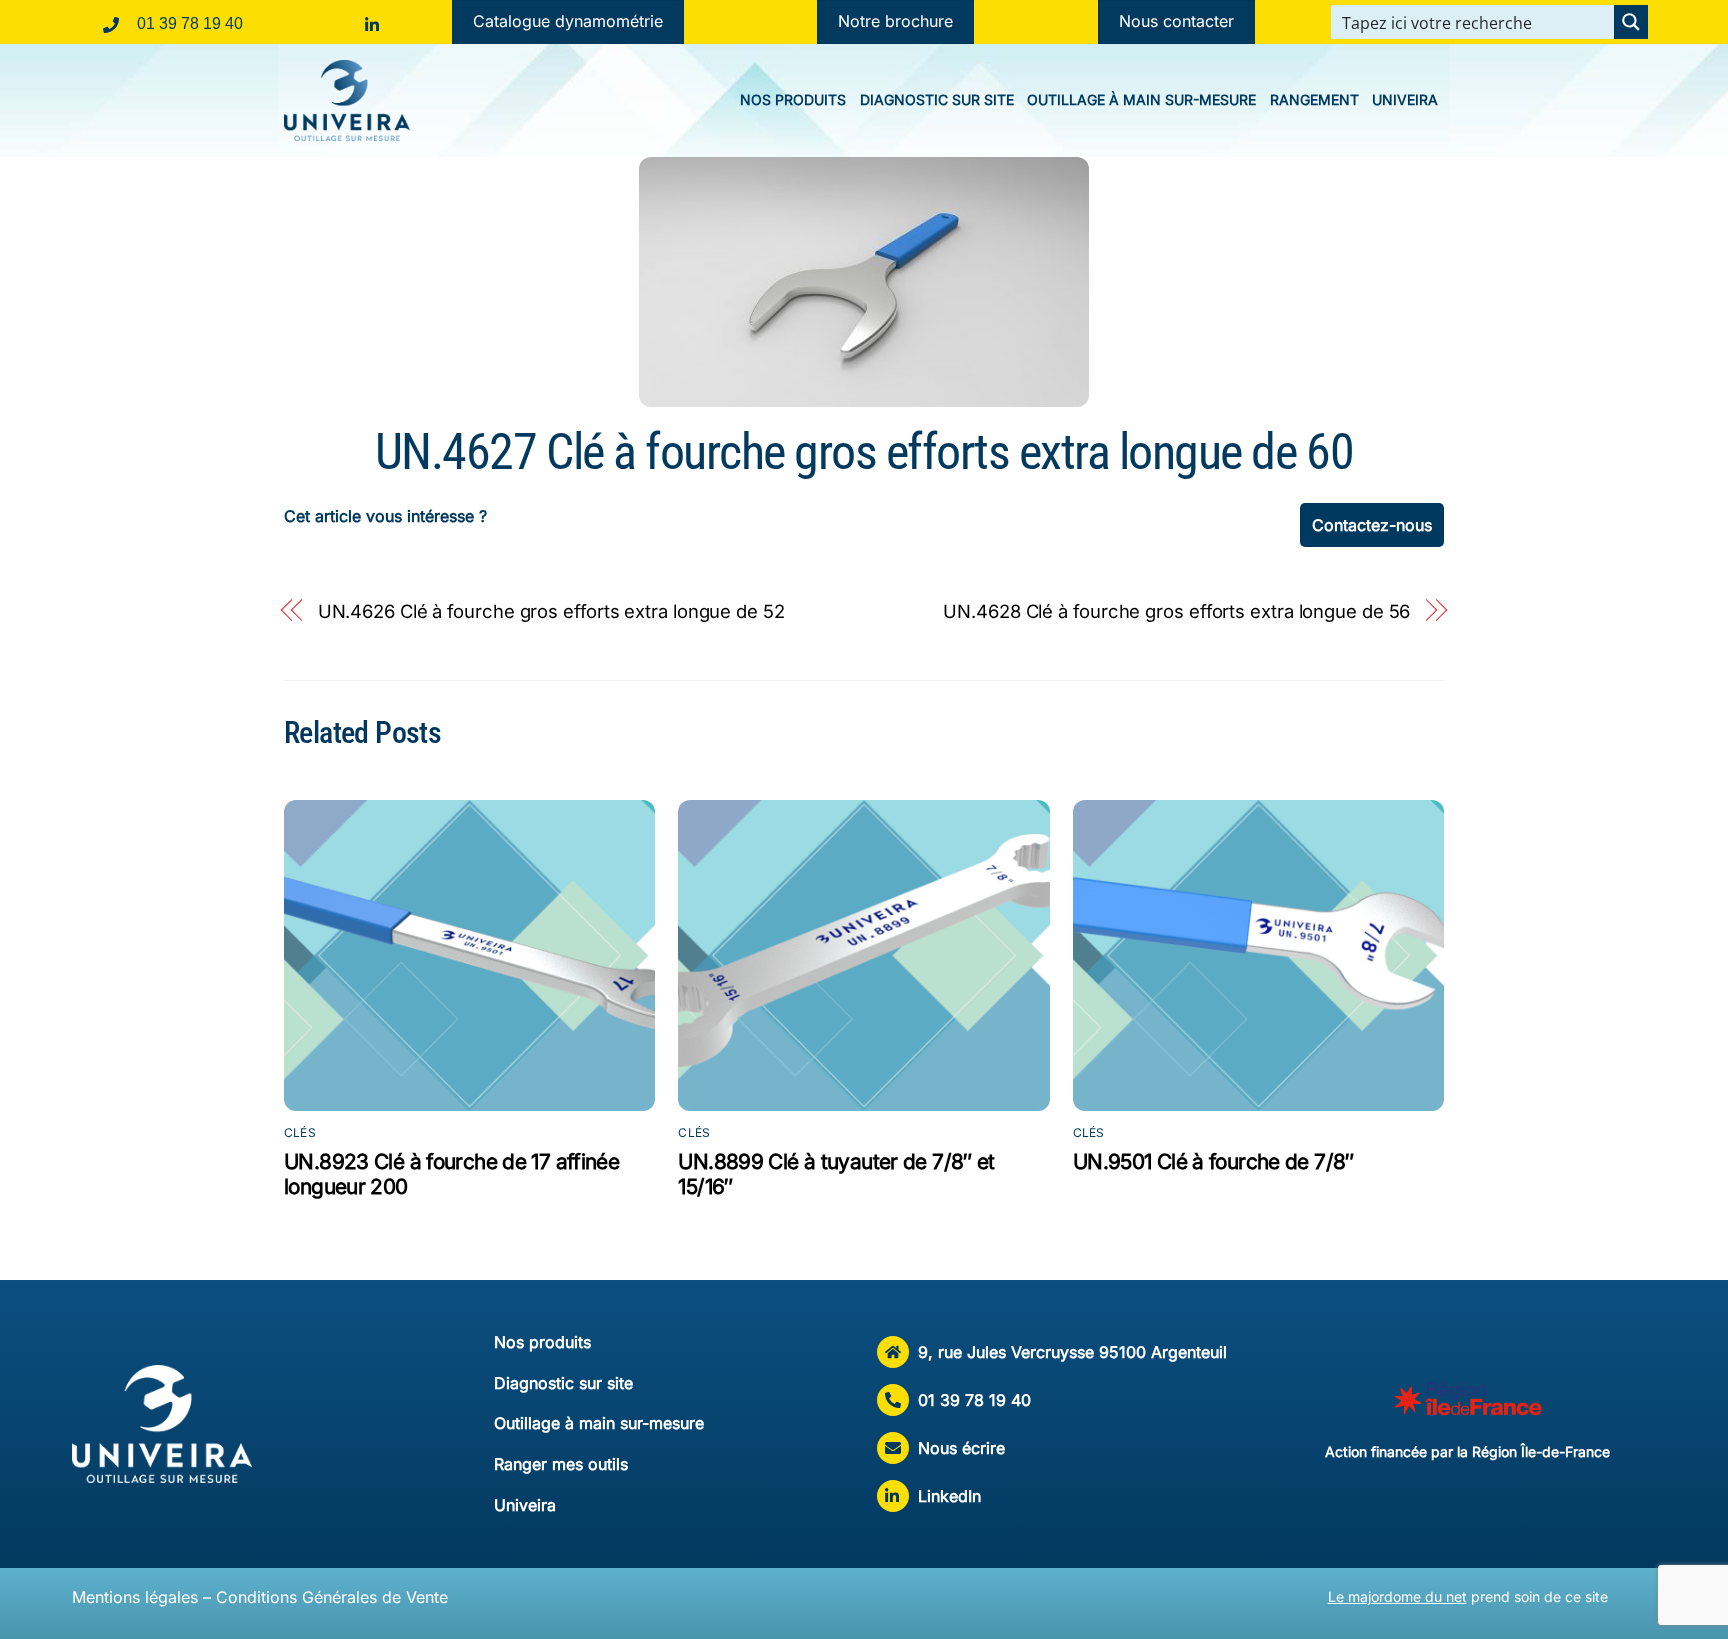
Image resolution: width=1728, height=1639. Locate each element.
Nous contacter (1176, 21)
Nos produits (542, 1342)
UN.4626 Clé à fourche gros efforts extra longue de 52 (551, 611)
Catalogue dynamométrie (568, 21)
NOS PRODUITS (793, 99)
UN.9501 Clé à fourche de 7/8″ (1213, 1161)
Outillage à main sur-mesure (599, 1423)
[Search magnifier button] (1631, 22)
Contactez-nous (1372, 525)
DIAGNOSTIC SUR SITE (937, 99)
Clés (300, 1132)
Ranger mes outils (561, 1464)
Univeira (525, 1505)
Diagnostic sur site (563, 1383)
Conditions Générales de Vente (332, 1597)
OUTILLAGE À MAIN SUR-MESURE (1141, 99)
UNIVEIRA (1405, 99)
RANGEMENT (1314, 99)
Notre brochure (895, 21)
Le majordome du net (1397, 1596)
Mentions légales (135, 1597)
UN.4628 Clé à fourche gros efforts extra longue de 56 (1176, 611)
